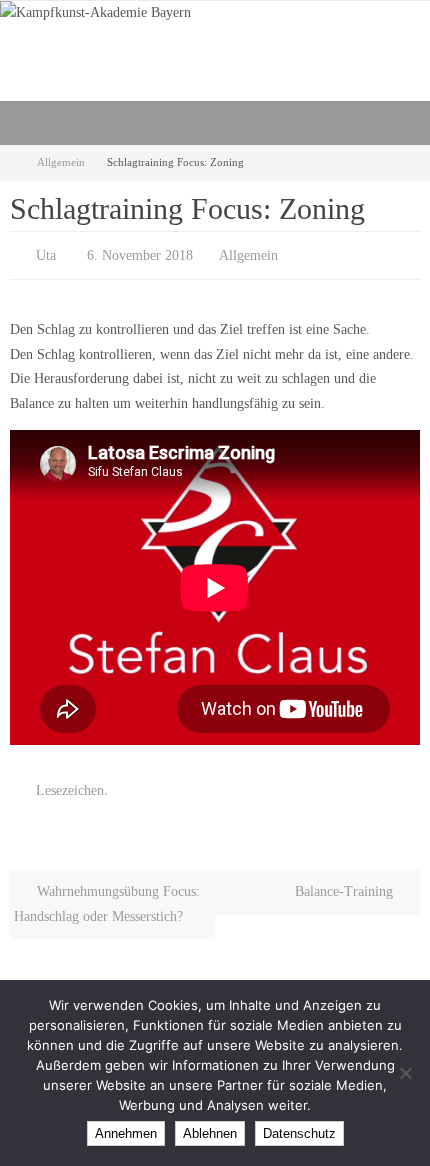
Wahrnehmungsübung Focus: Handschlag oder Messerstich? (107, 894)
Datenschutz (299, 1133)
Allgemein (61, 162)
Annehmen (126, 1133)
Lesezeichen (70, 783)
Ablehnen (210, 1133)
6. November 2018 (140, 253)
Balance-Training (346, 882)
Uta (46, 253)
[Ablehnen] (405, 1073)
